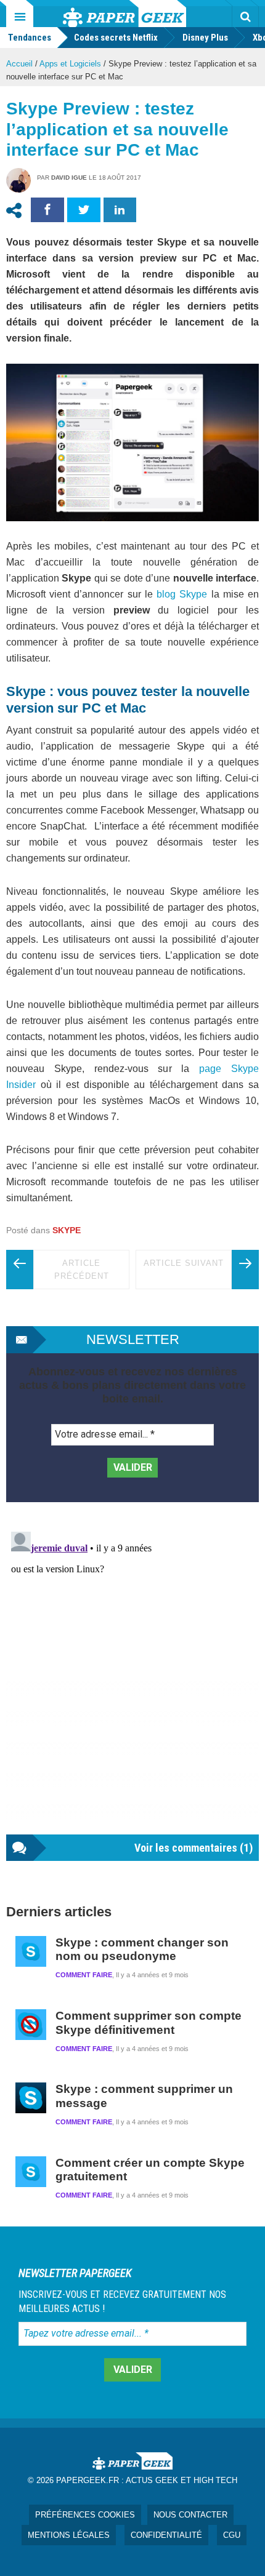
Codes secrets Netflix (116, 38)
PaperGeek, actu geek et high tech (124, 14)
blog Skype (182, 594)
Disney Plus (205, 38)
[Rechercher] (245, 17)
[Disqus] (132, 1681)
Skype (67, 1230)
